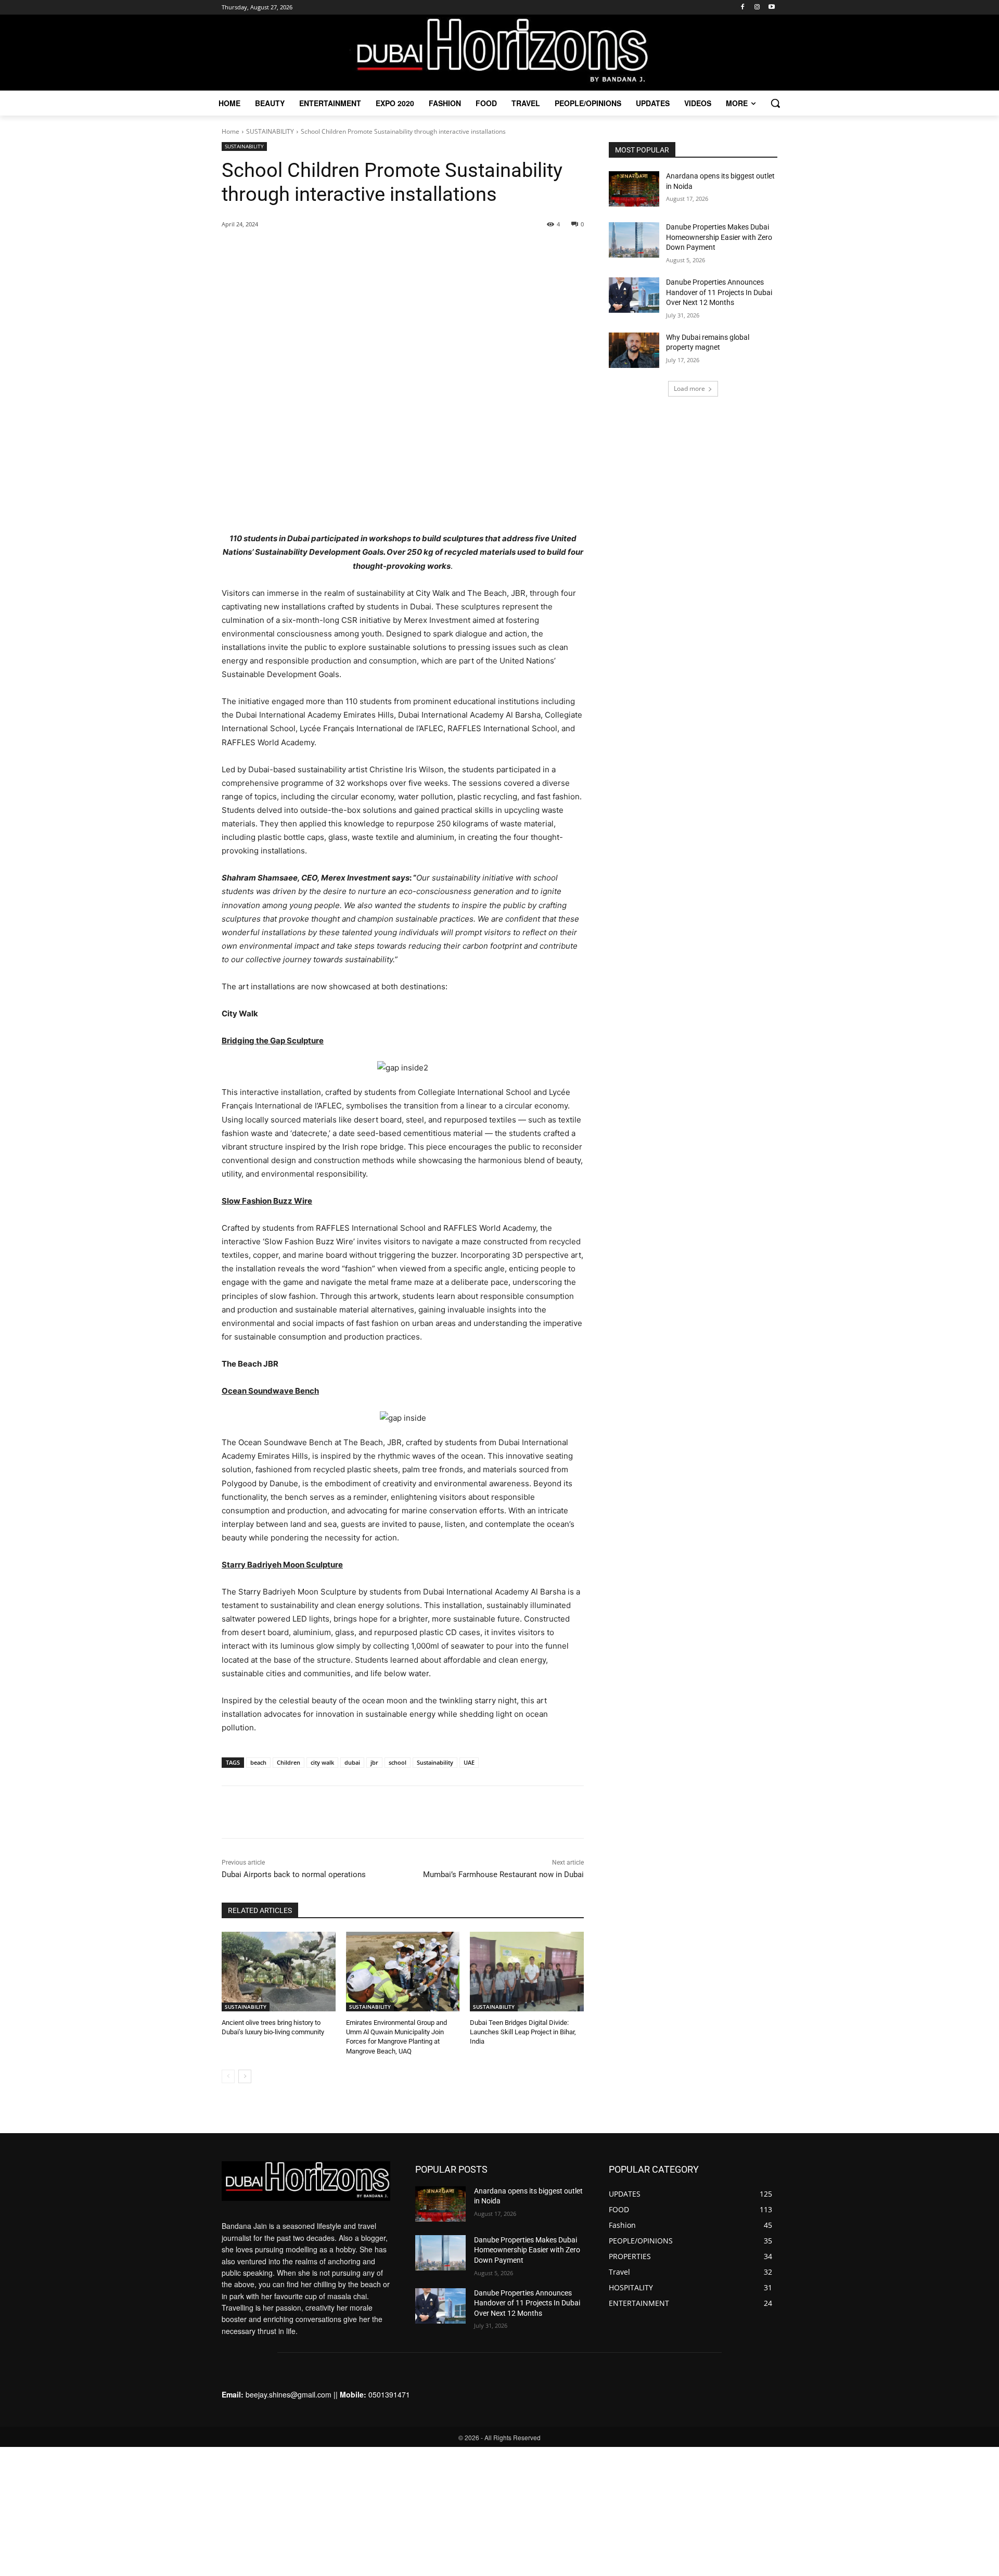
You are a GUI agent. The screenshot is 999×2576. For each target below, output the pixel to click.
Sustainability (435, 1762)
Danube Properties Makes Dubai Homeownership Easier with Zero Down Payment (719, 237)
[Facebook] (743, 8)
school (398, 1762)
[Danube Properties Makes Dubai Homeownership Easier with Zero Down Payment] (634, 240)
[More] (367, 506)
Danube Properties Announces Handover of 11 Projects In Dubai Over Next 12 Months (719, 292)
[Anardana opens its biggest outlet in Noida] (634, 189)
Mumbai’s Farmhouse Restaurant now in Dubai (503, 1874)
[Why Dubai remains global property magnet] (634, 350)
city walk (322, 1762)
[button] (775, 103)
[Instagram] (757, 8)
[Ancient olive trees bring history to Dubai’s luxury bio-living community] (279, 1972)
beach (258, 1762)
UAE (469, 1762)
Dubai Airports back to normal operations (294, 1874)
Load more (689, 388)
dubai (352, 1762)
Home (230, 131)
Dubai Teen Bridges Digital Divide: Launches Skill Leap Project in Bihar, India (523, 2032)
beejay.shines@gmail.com (289, 2394)
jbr (374, 1762)
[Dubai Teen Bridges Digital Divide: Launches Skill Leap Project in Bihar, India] (527, 1972)
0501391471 (389, 2394)
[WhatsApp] (343, 506)
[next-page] (245, 2076)
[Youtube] (771, 8)
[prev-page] (228, 2076)
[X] (319, 506)
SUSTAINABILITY (270, 131)
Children (289, 1762)
